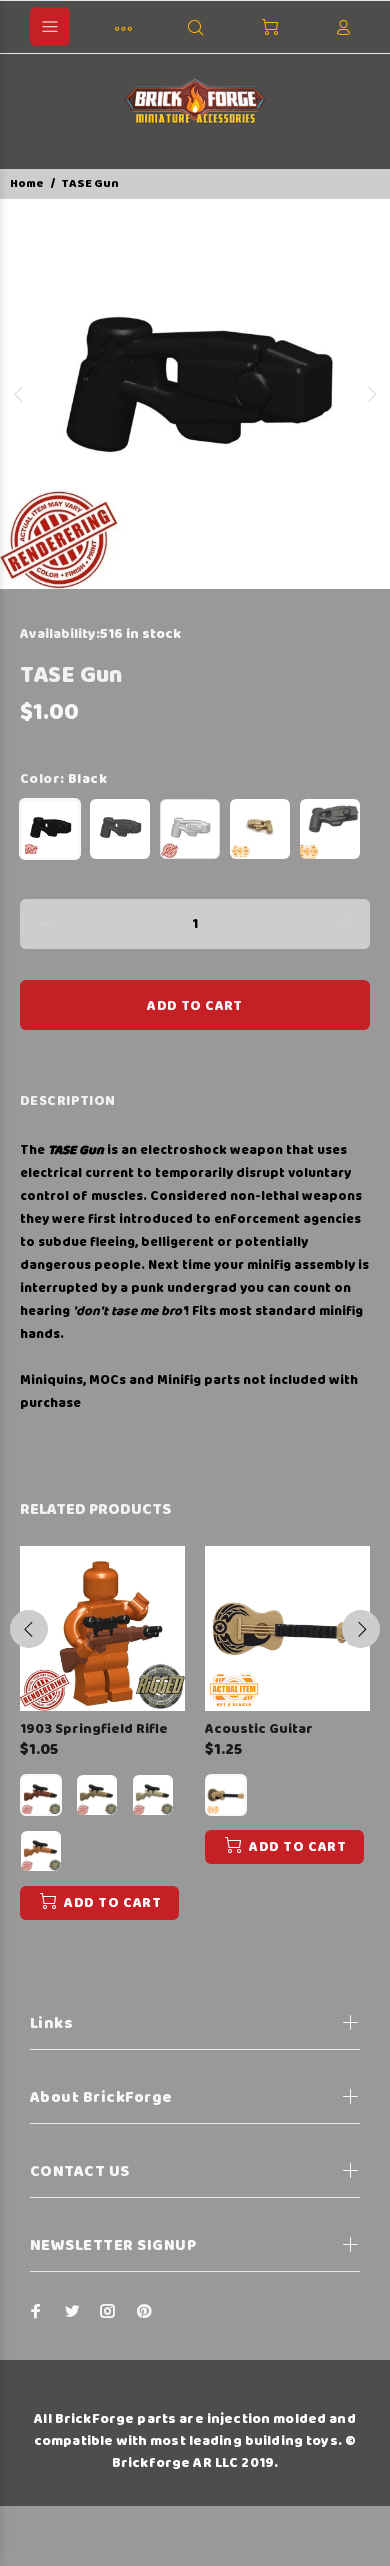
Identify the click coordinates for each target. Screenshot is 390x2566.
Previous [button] (19, 394)
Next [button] (371, 394)
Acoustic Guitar (259, 1729)
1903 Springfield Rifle (94, 1729)
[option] (195, 394)
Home (27, 183)
